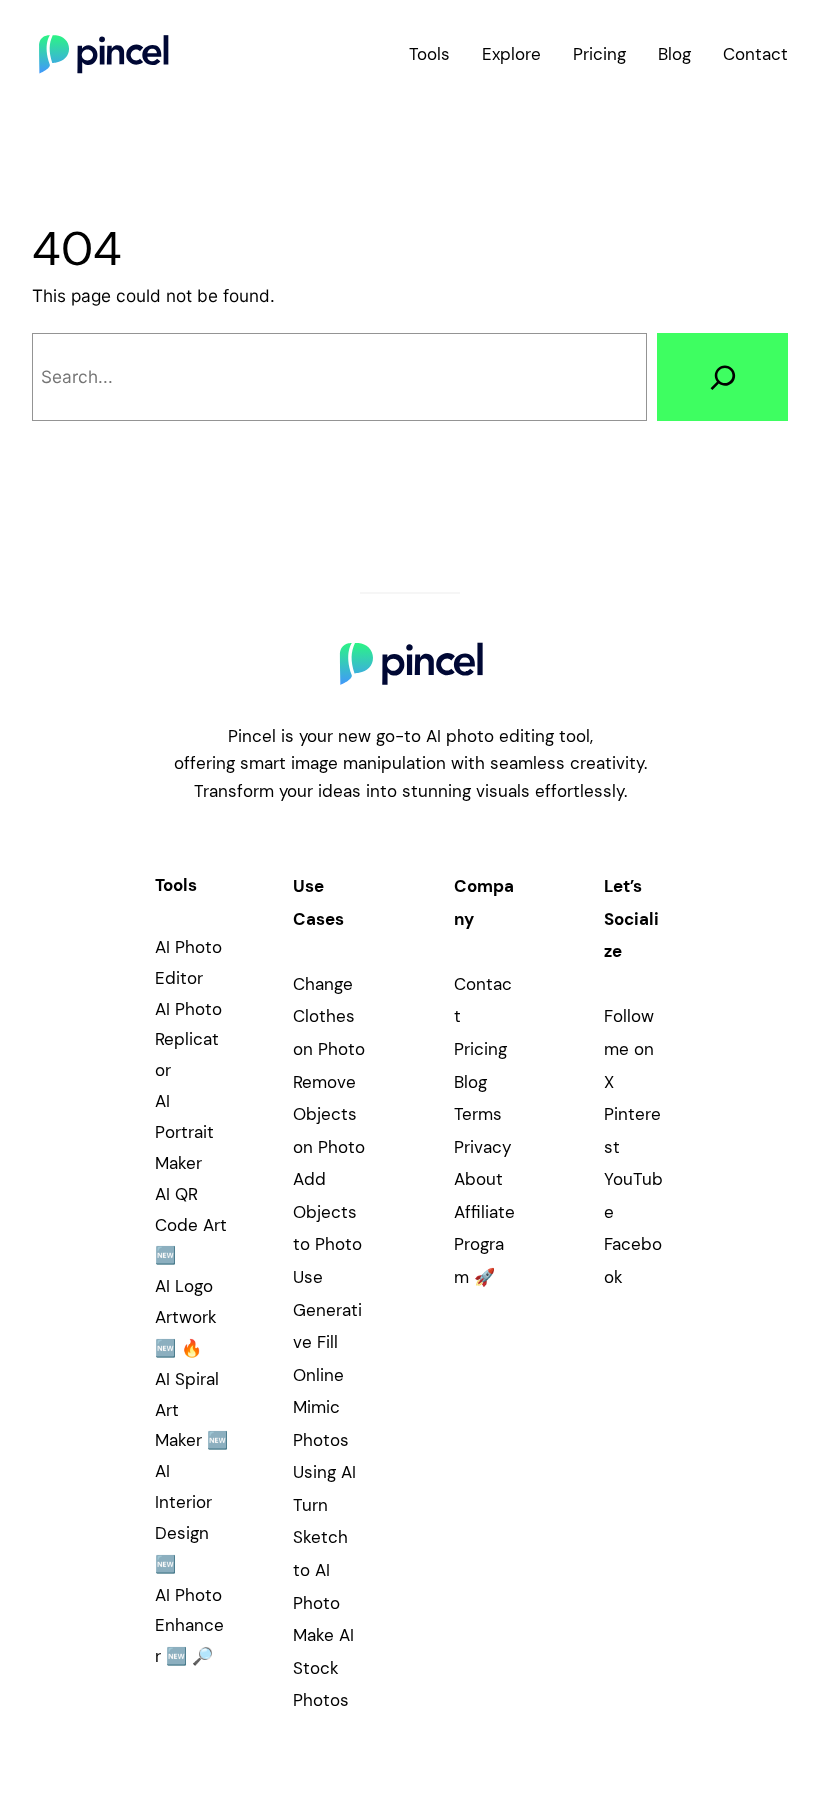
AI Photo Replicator (188, 1040)
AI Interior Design (183, 1502)
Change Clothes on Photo (329, 1016)
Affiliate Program (484, 1244)
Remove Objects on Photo (329, 1114)
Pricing (480, 1049)
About (478, 1179)
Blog (470, 1082)
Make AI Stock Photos (323, 1667)
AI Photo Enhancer (189, 1626)
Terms (478, 1114)
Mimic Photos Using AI (324, 1439)
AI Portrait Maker (184, 1132)
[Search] (722, 376)
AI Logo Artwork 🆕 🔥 (186, 1317)
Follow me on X (629, 1048)
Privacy (482, 1147)
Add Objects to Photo (327, 1211)
